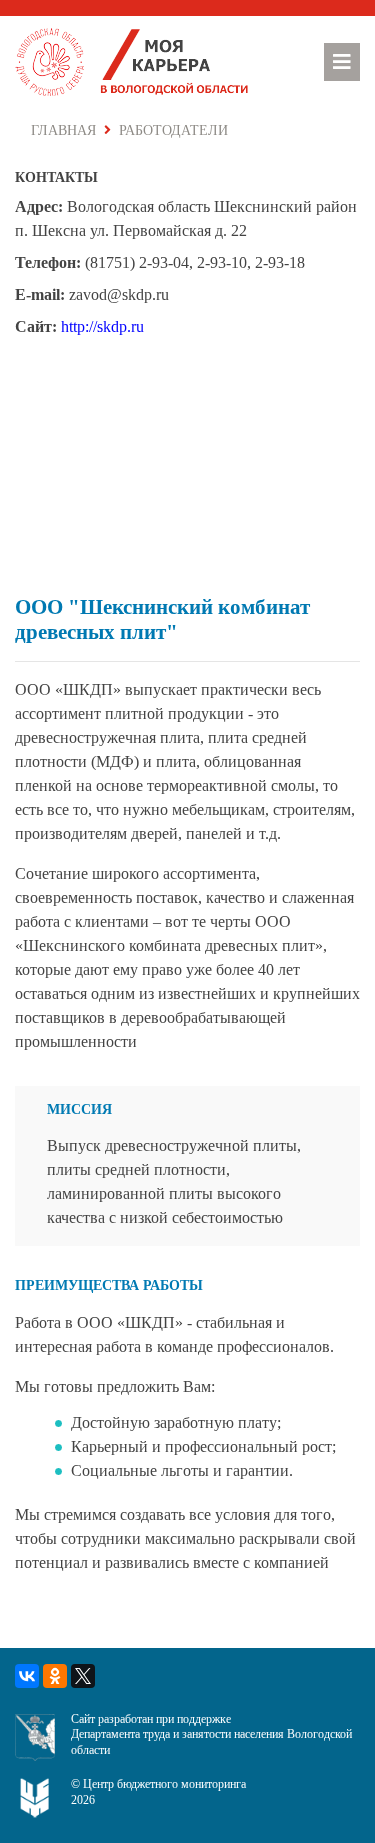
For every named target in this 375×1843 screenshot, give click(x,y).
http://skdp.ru (102, 326)
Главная (63, 130)
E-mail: (40, 294)
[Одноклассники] (55, 1676)
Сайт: (36, 326)
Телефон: (48, 262)
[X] (83, 1676)
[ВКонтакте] (27, 1676)
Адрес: (39, 206)
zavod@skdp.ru (119, 294)
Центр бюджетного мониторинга (164, 1784)
